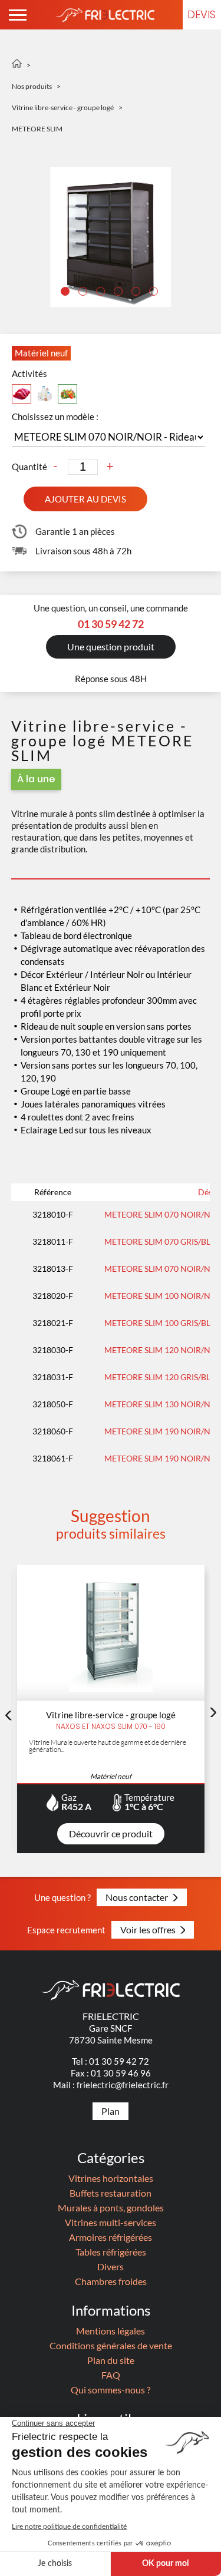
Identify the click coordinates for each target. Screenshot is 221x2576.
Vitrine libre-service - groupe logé (63, 108)
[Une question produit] (111, 669)
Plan (111, 2111)
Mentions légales (111, 2331)
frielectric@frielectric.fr (123, 2085)
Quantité (29, 467)
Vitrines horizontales (111, 2178)
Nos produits (32, 86)
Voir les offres (148, 1929)
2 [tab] (84, 293)
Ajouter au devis (85, 499)
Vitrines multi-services (111, 2222)
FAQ (111, 2375)
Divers (111, 2266)
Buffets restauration (111, 2193)
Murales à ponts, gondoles (111, 2208)
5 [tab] (137, 293)
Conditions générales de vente (111, 2345)
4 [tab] (120, 293)
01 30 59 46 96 (121, 2073)
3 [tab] (102, 293)
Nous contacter (137, 1897)
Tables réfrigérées (111, 2252)
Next (213, 1712)
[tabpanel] (111, 237)
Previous (8, 1715)
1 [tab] (67, 293)
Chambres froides (111, 2281)
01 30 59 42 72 (119, 2061)
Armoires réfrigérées (111, 2237)
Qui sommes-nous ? (111, 2390)
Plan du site (111, 2360)
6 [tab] (155, 293)
